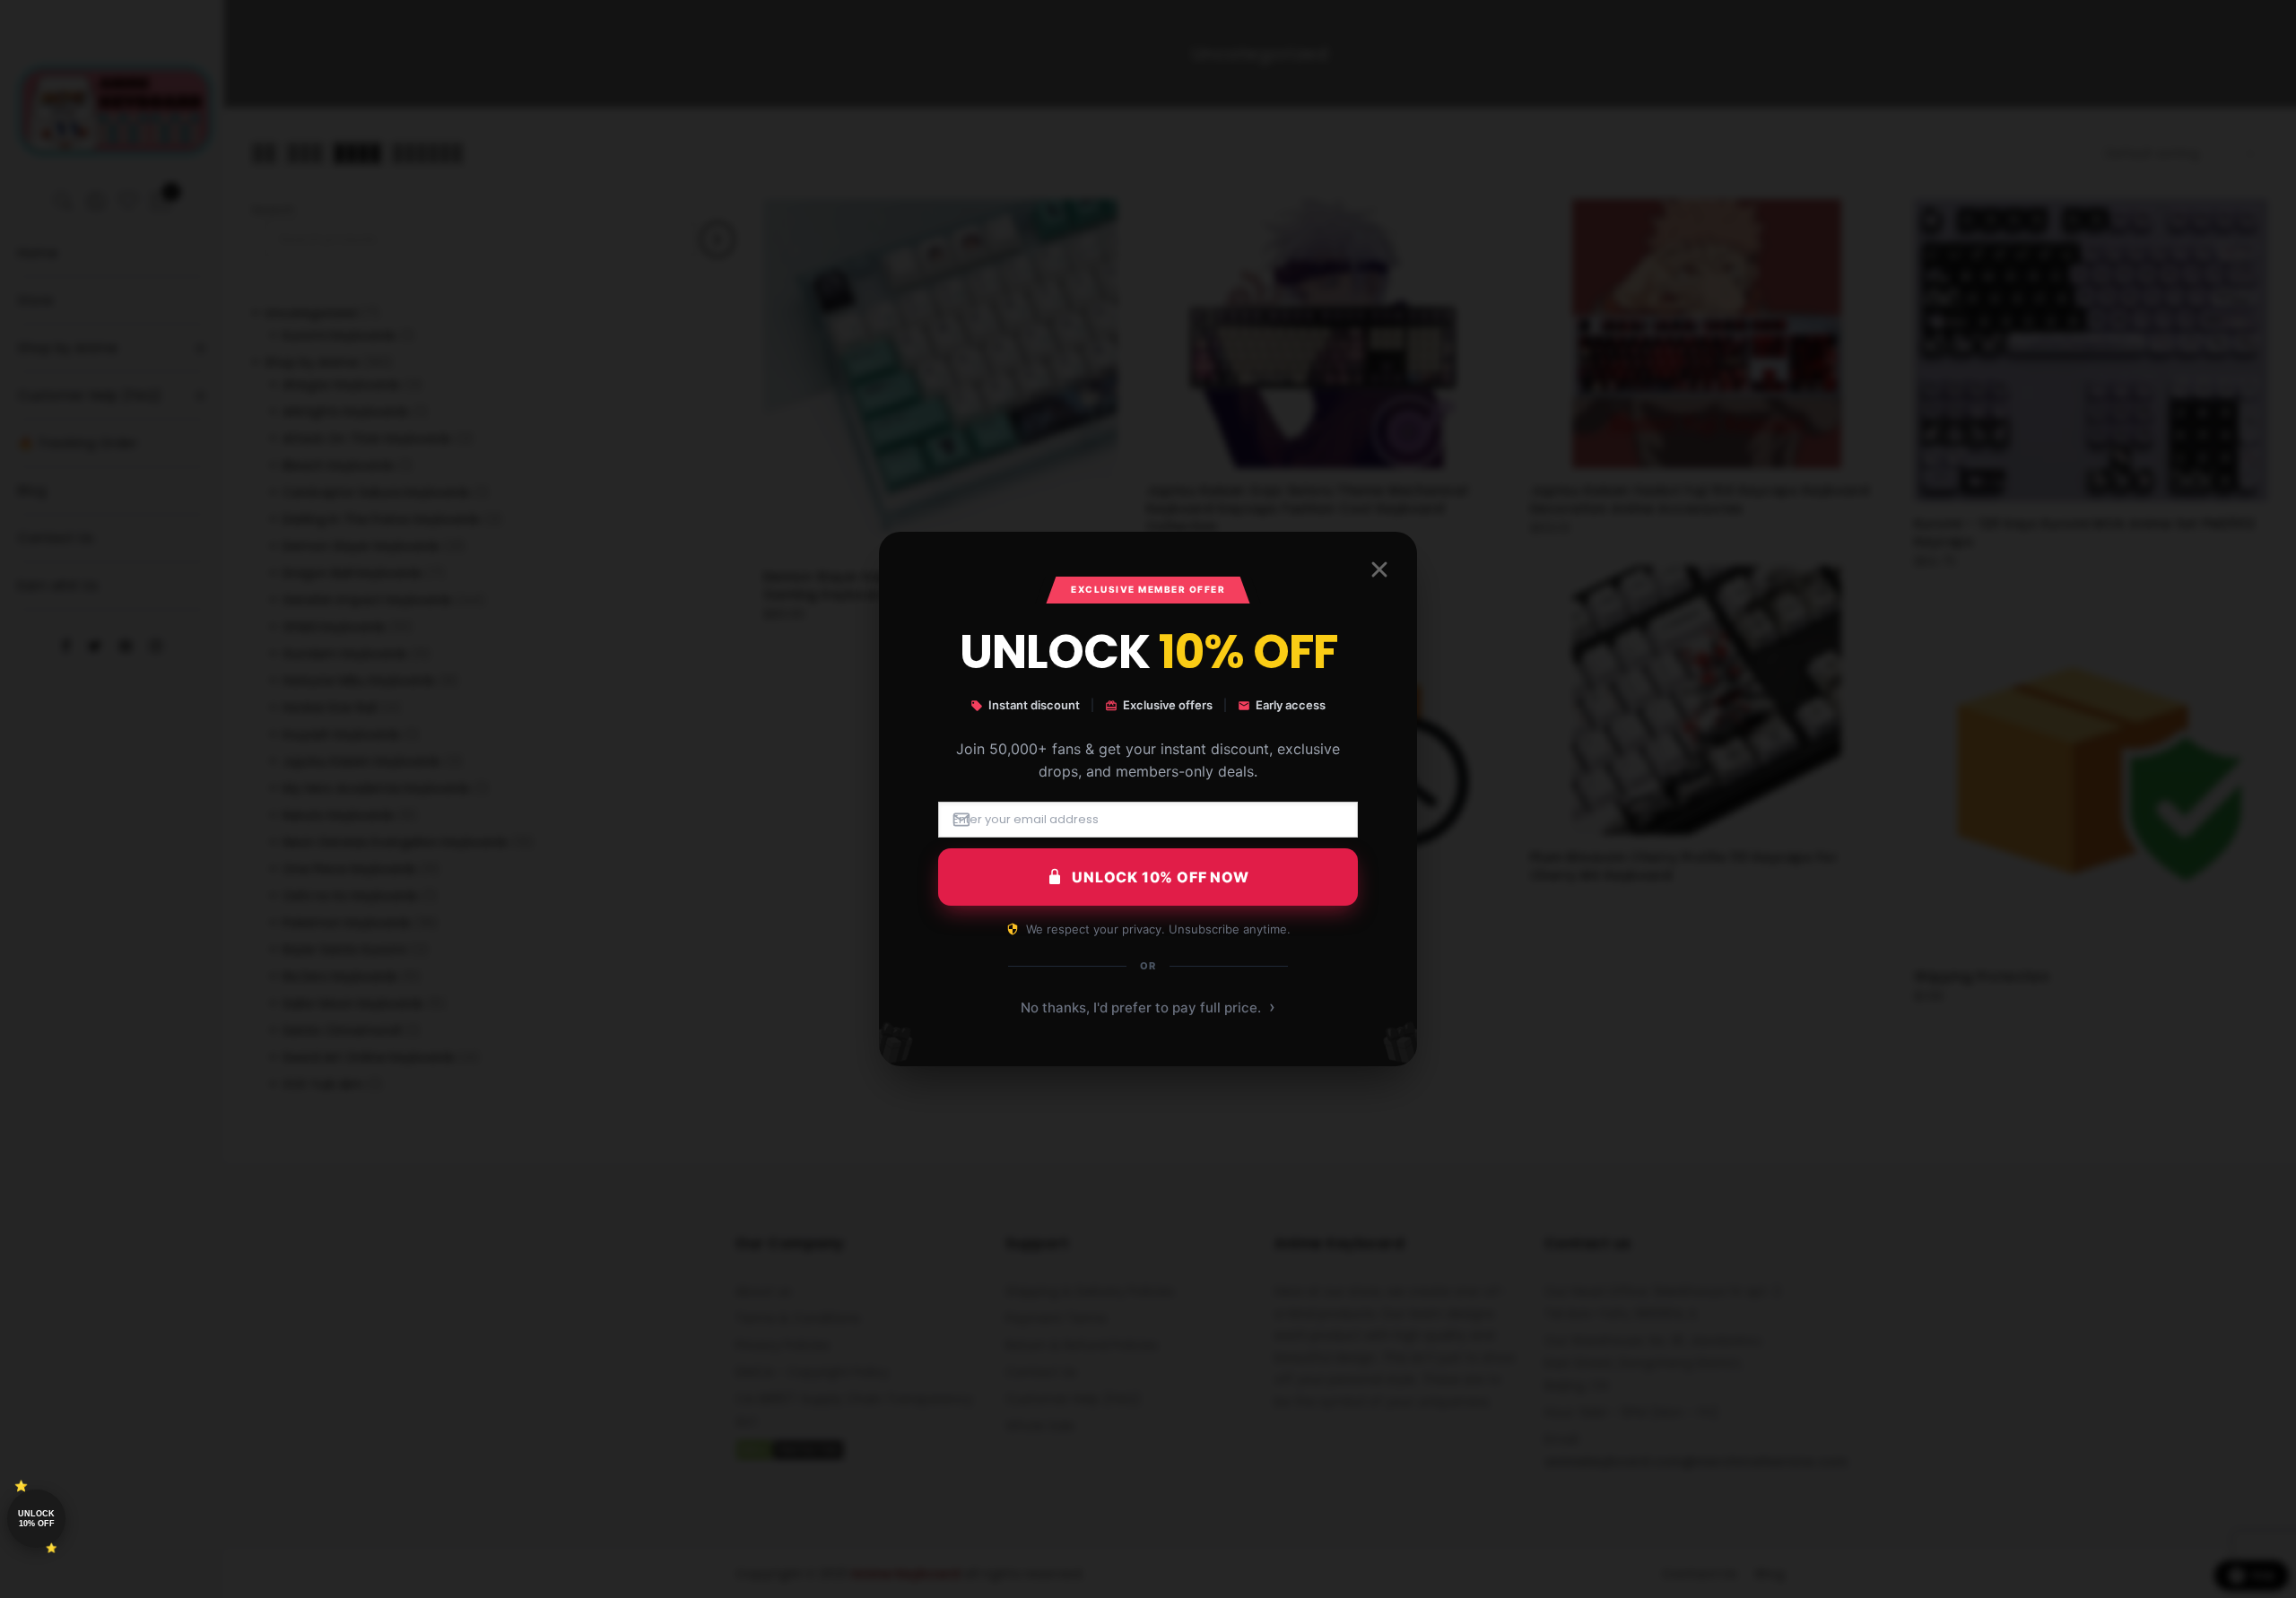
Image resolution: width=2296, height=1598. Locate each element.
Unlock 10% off (36, 1519)
